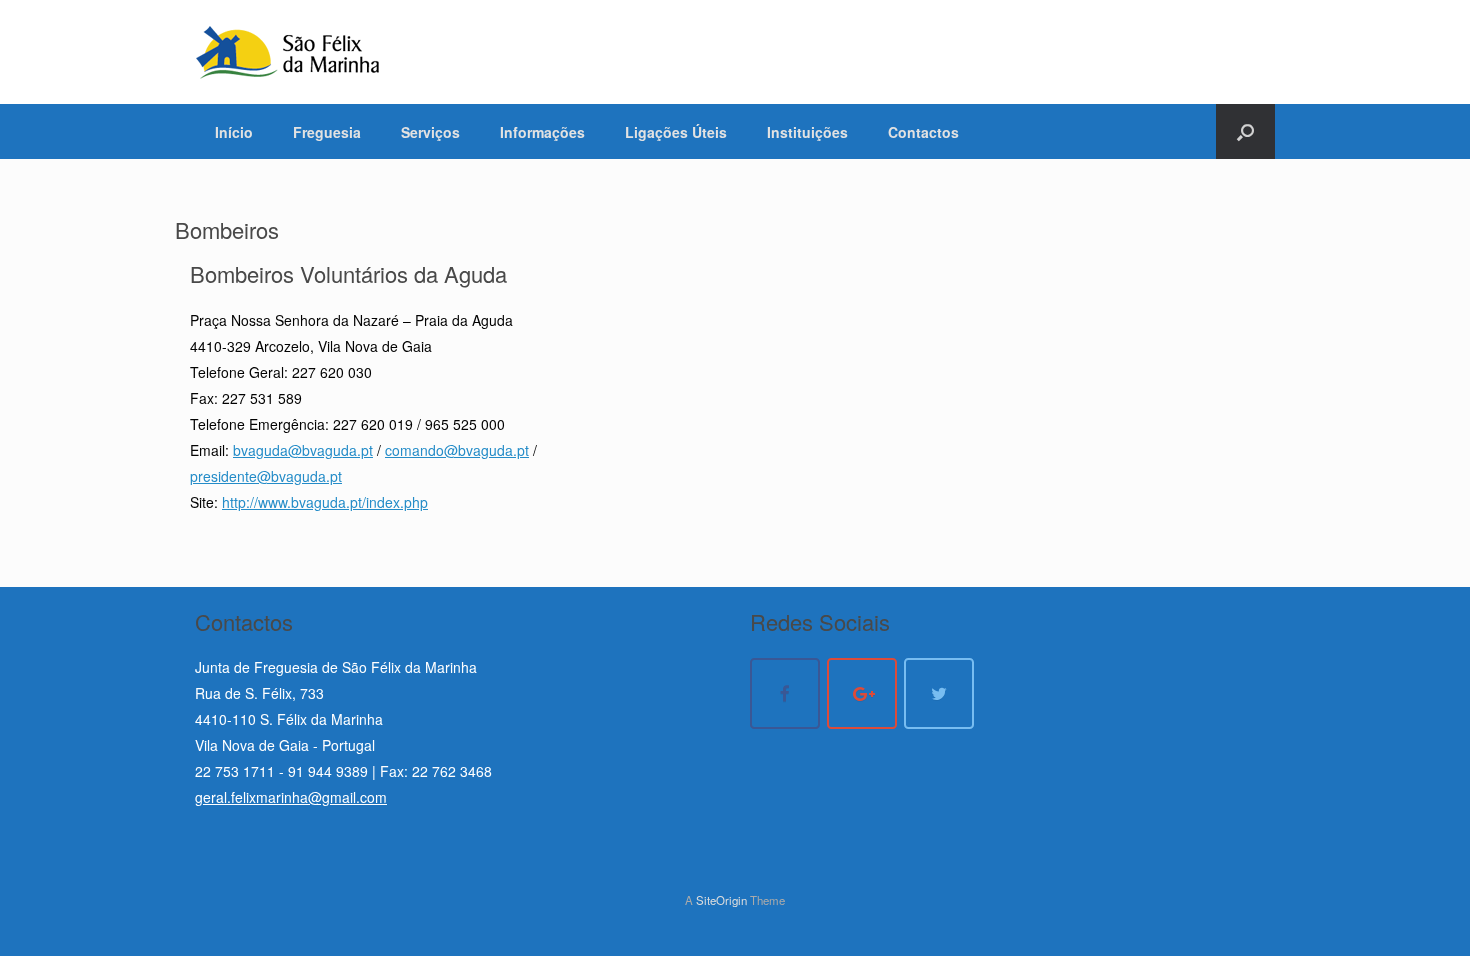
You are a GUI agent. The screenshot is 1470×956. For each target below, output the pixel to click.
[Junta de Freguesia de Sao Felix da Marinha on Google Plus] (862, 693)
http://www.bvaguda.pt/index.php (325, 502)
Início (234, 132)
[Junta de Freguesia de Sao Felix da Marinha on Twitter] (939, 693)
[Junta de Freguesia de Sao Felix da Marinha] (288, 52)
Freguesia (327, 132)
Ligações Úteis (676, 132)
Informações (542, 132)
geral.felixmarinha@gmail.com (291, 797)
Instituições (807, 132)
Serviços (430, 132)
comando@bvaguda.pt (457, 450)
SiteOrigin (721, 900)
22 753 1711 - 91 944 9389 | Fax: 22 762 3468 (343, 771)
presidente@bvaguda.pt (266, 476)
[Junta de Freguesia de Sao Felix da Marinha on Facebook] (785, 693)
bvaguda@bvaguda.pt (303, 450)
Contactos (923, 132)
